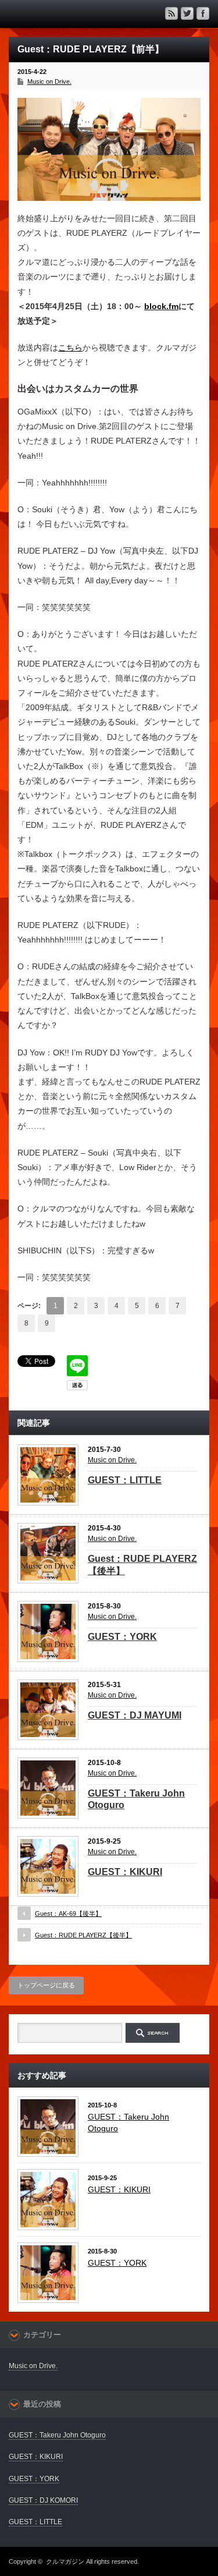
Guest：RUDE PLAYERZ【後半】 (83, 1935)
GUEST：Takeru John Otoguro (57, 2435)
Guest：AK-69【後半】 (68, 1914)
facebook (203, 13)
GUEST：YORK (122, 1637)
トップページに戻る (46, 1985)
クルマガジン (65, 2561)
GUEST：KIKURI (125, 1872)
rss (171, 13)
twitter (187, 13)
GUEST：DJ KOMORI (43, 2500)
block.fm (161, 306)
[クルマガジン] (52, 13)
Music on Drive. (49, 82)
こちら (70, 348)
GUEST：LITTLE (125, 1480)
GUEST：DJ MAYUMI (135, 1715)
